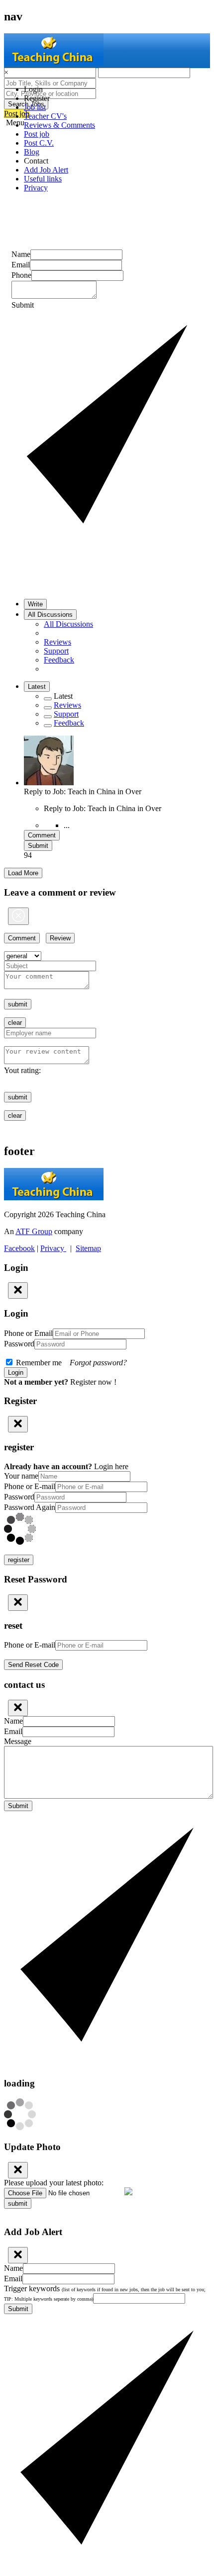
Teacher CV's (45, 116)
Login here (111, 1466)
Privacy (36, 188)
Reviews (57, 642)
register (19, 1560)
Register (37, 98)
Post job (37, 134)
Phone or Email (28, 1333)
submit (18, 1004)
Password (19, 1344)
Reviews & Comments (59, 125)
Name (21, 254)
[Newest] (48, 717)
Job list (35, 107)
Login (33, 89)
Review (60, 938)
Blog (32, 152)
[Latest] (48, 699)
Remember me (70, 1363)
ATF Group (34, 1231)
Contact (36, 161)
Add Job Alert (46, 170)
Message (18, 1741)
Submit (38, 846)
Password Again (30, 1507)
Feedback (59, 660)
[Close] (18, 916)
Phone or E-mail (30, 1486)
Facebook (19, 1248)
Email (21, 265)
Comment (42, 835)
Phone (21, 275)
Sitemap (88, 1248)
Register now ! (93, 1382)
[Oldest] (48, 726)
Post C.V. (39, 143)
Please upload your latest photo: (54, 2183)
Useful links (43, 179)
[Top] (48, 708)
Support (56, 651)
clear (15, 1023)
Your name (21, 1476)
